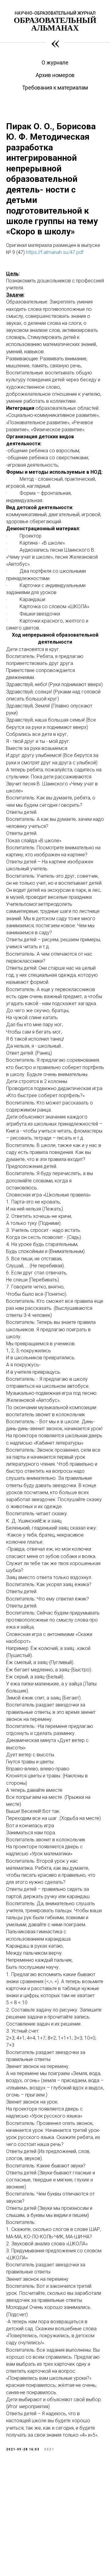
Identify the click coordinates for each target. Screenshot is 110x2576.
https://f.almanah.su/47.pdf (55, 252)
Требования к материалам (55, 88)
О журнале (55, 62)
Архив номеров (55, 75)
